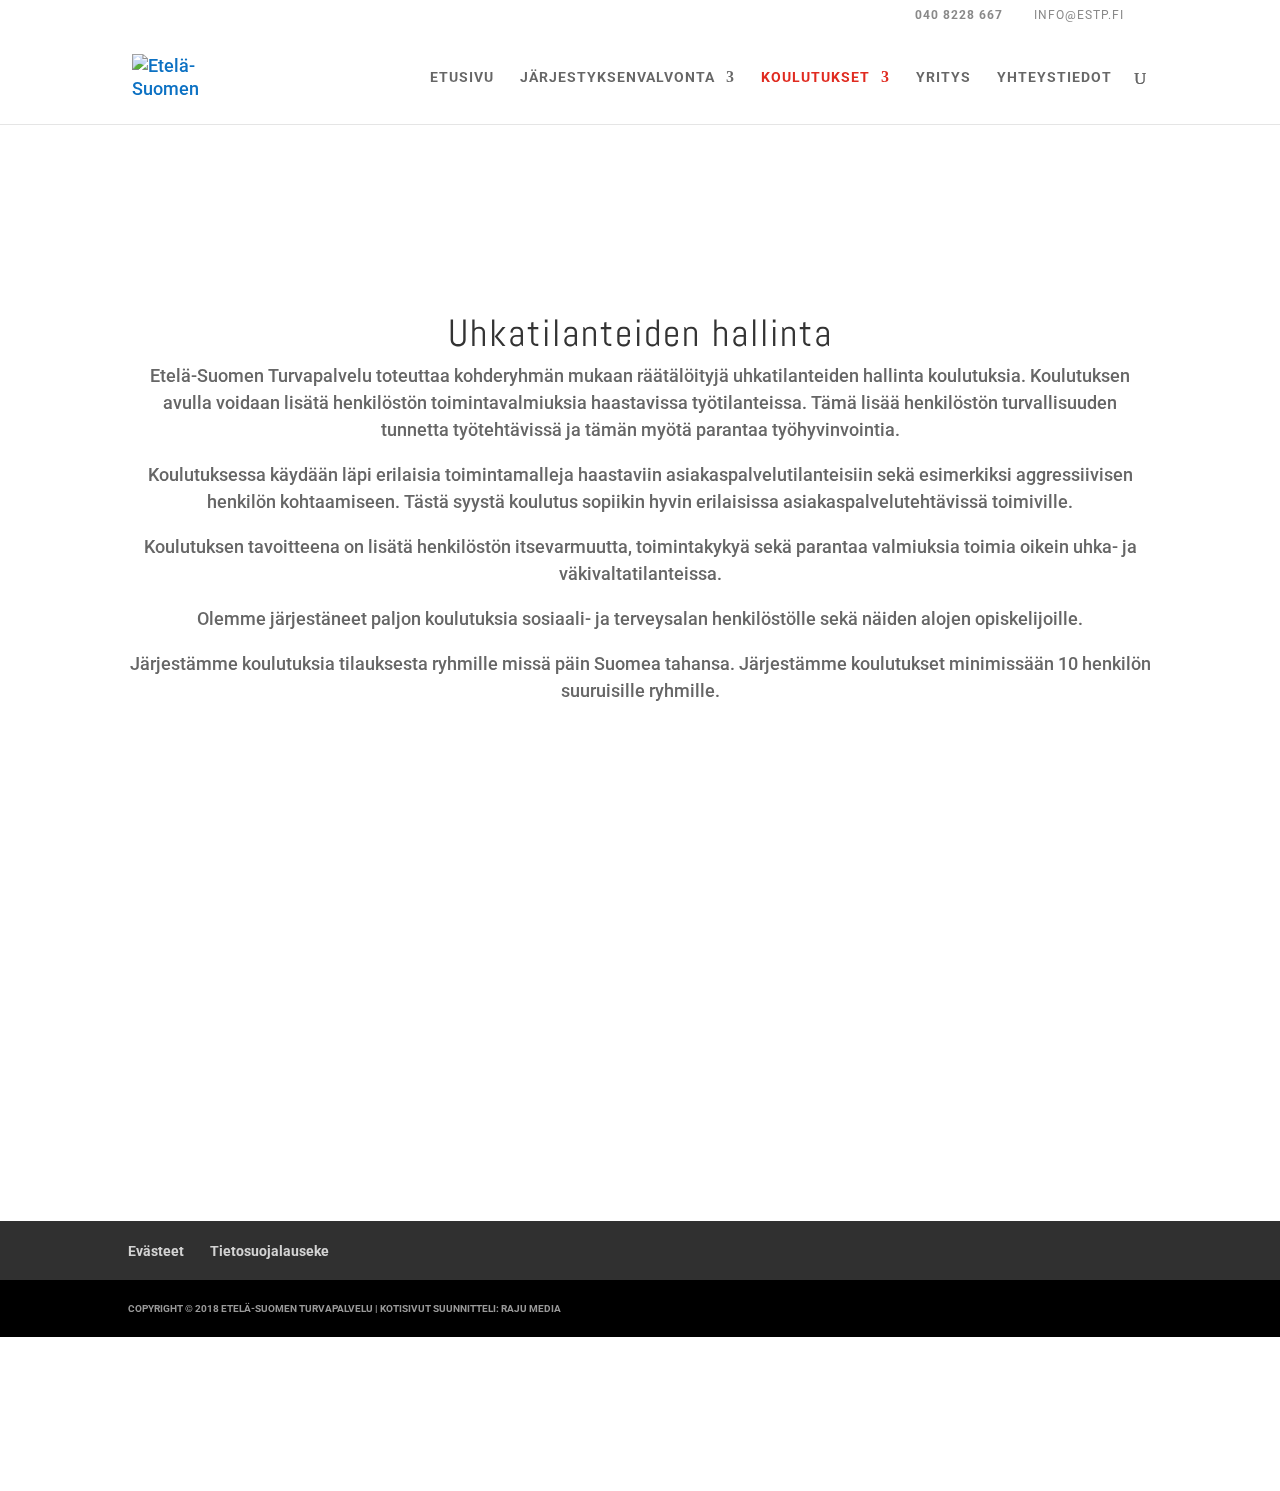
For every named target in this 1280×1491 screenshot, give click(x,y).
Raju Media (531, 1308)
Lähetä (1102, 1083)
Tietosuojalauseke (269, 1251)
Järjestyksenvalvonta (617, 77)
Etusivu (462, 77)
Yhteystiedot (1054, 77)
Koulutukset (815, 77)
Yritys (943, 77)
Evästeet (156, 1251)
